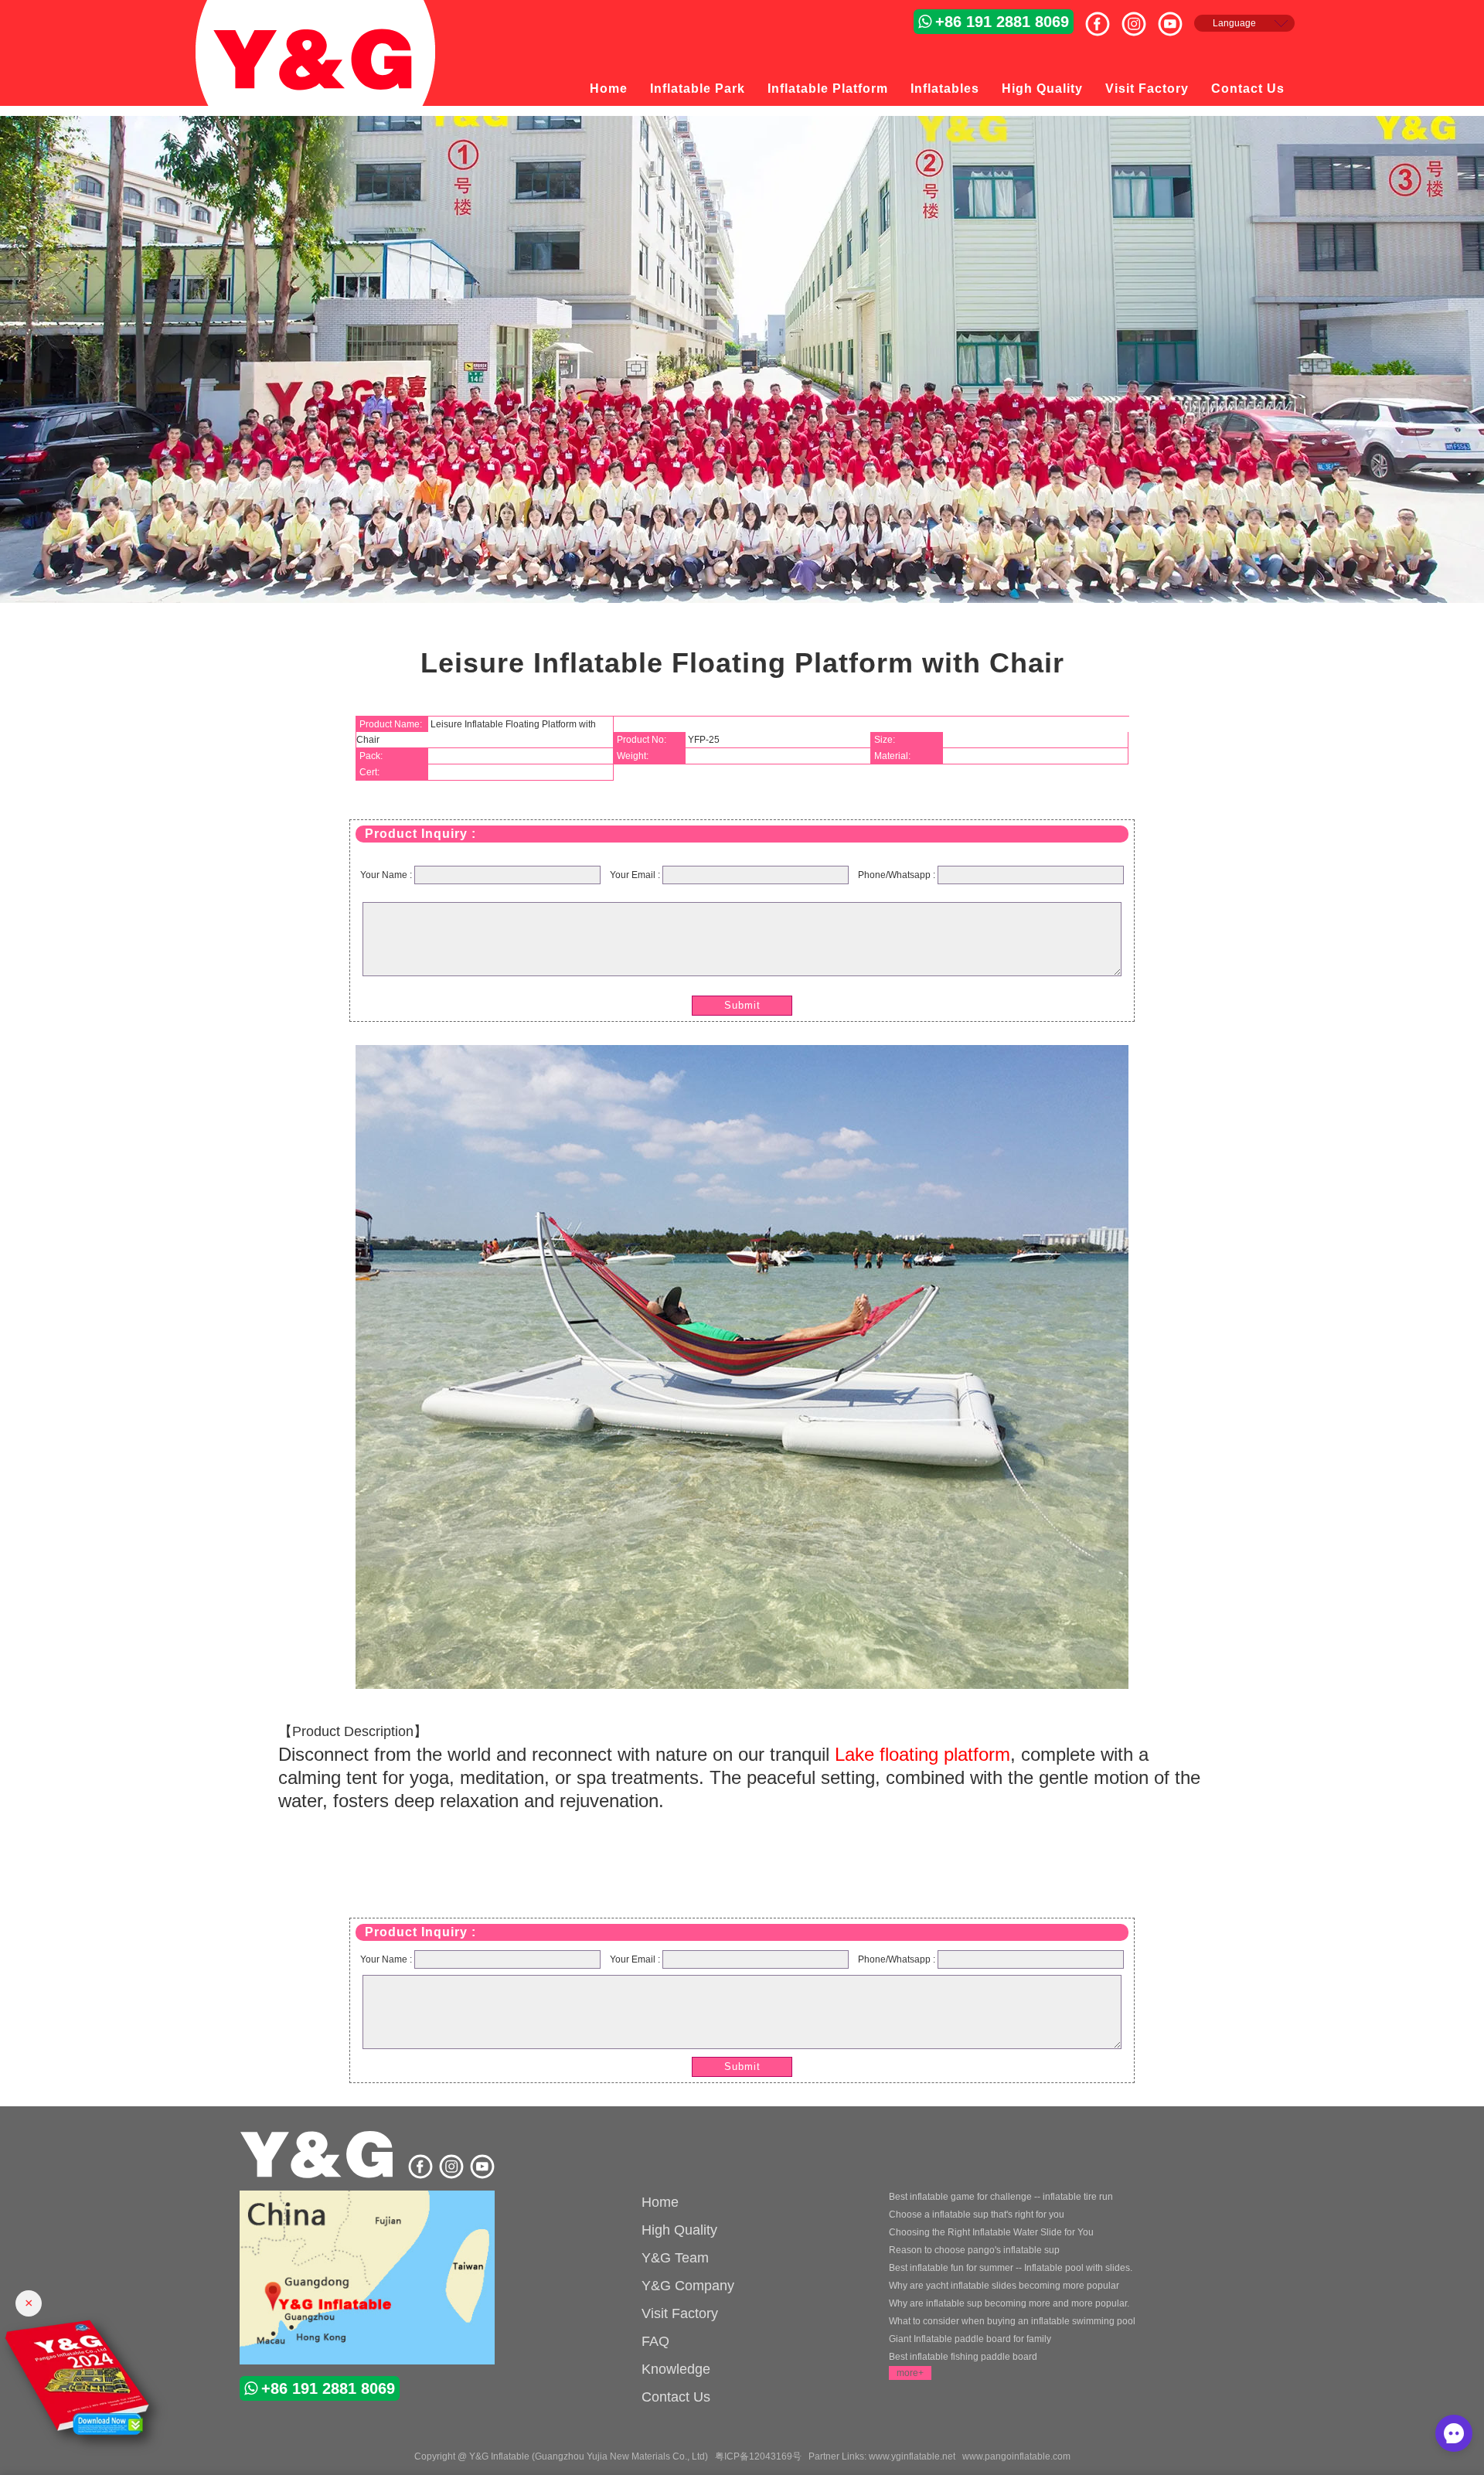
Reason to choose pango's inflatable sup (974, 2250)
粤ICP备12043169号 (758, 2456)
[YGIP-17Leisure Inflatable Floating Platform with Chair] (742, 1686)
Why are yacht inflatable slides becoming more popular (1004, 2286)
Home (609, 89)
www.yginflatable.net (912, 2456)
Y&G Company (688, 2286)
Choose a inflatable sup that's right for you (977, 2215)
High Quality (1042, 89)
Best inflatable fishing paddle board (963, 2357)
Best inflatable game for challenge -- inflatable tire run (1001, 2197)
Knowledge (676, 2369)
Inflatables (945, 89)
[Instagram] (1140, 18)
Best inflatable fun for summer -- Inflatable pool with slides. (1011, 2268)
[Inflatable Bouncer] (367, 2279)
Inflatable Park (698, 89)
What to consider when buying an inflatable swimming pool (1012, 2321)
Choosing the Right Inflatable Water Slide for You (991, 2232)
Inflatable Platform (828, 89)
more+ (910, 2373)
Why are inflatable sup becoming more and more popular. (1009, 2303)
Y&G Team (675, 2258)
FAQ (655, 2341)
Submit (742, 1005)
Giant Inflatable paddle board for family (970, 2339)
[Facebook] (1103, 18)
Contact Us (1248, 89)
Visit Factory (1147, 89)
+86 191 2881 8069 (1002, 22)
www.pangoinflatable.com (1016, 2456)
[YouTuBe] (1176, 18)
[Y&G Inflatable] (318, 2176)
